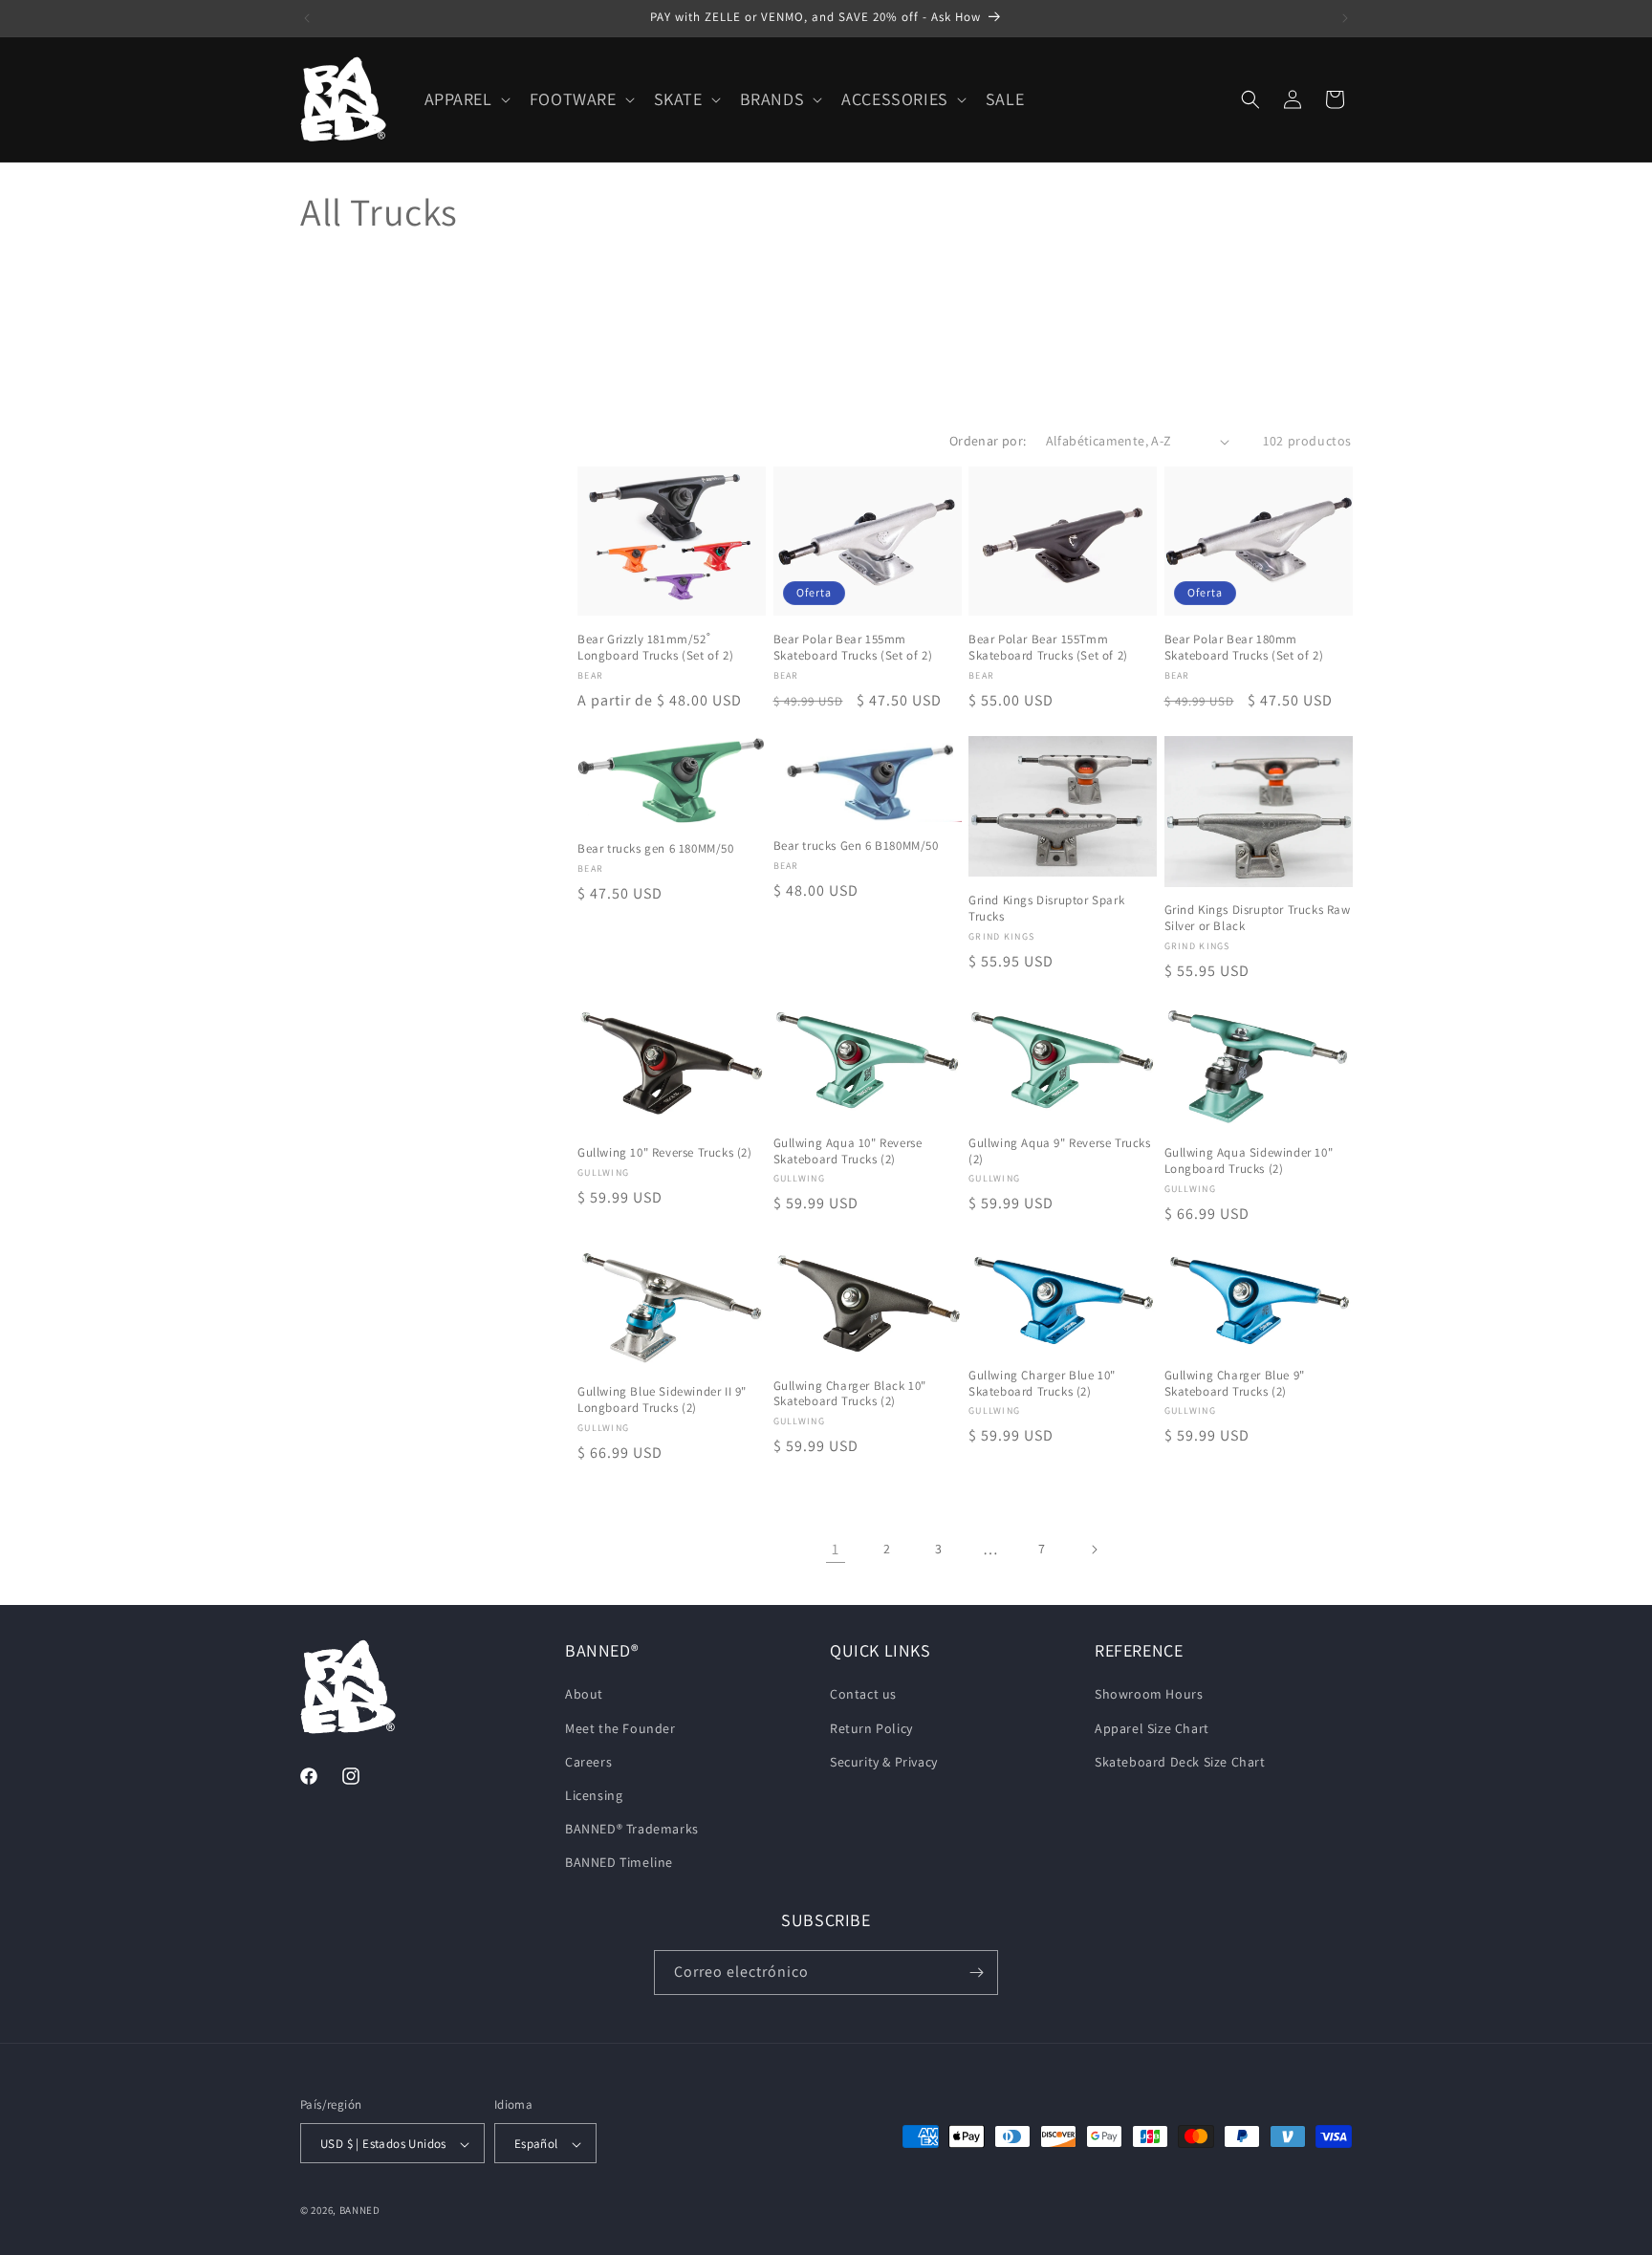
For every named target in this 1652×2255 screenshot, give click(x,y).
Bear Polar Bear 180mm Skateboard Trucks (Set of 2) (1244, 648)
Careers (588, 1762)
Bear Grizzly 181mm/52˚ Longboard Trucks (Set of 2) (655, 648)
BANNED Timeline (619, 1863)
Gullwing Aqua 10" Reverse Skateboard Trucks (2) (848, 1151)
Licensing (594, 1795)
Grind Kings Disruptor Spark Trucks (1046, 909)
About (584, 1695)
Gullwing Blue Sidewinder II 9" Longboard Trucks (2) (662, 1400)
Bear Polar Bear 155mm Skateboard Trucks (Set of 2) (853, 648)
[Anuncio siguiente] (1345, 18)
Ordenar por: (988, 441)
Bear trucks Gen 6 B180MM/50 (856, 846)
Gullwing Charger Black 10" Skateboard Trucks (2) (850, 1394)
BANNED (360, 2211)
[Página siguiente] (1094, 1550)
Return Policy (871, 1728)
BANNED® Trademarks (632, 1829)
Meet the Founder (620, 1728)
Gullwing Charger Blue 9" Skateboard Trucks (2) (1235, 1384)
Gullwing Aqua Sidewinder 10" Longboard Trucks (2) (1249, 1161)
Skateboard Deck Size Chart (1180, 1762)
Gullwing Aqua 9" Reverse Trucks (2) (1060, 1151)
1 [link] (836, 1549)
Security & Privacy (884, 1762)
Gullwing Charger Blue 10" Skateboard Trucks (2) (1042, 1384)
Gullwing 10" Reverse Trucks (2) (665, 1153)
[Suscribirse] (976, 1973)
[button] (466, 99)
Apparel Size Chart (1152, 1728)
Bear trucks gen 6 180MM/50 (656, 849)
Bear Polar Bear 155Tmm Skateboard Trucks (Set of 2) (1048, 648)
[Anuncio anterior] (307, 18)
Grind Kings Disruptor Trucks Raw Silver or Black (1258, 919)
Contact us (863, 1695)
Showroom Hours (1149, 1695)
